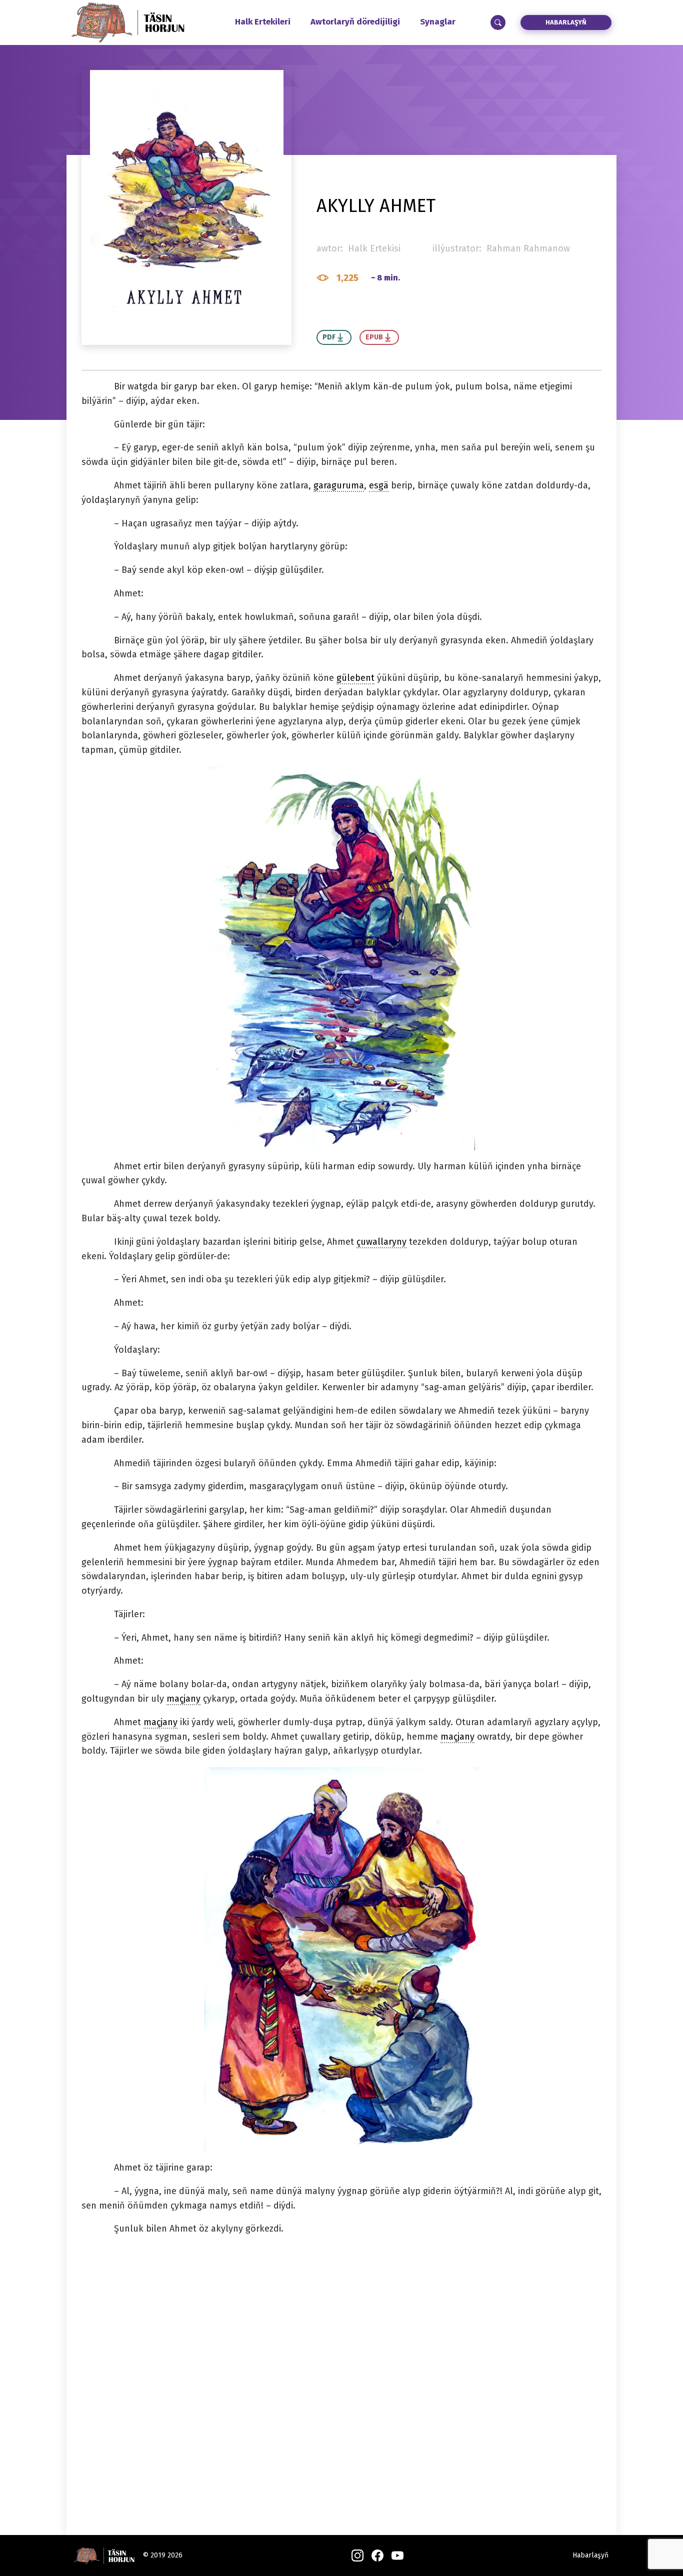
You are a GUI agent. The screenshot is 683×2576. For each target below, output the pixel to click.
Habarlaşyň (566, 22)
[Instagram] (357, 2556)
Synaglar (438, 22)
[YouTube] (397, 2556)
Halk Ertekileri (263, 22)
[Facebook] (377, 2556)
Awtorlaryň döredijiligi (355, 22)
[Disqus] (341, 2373)
